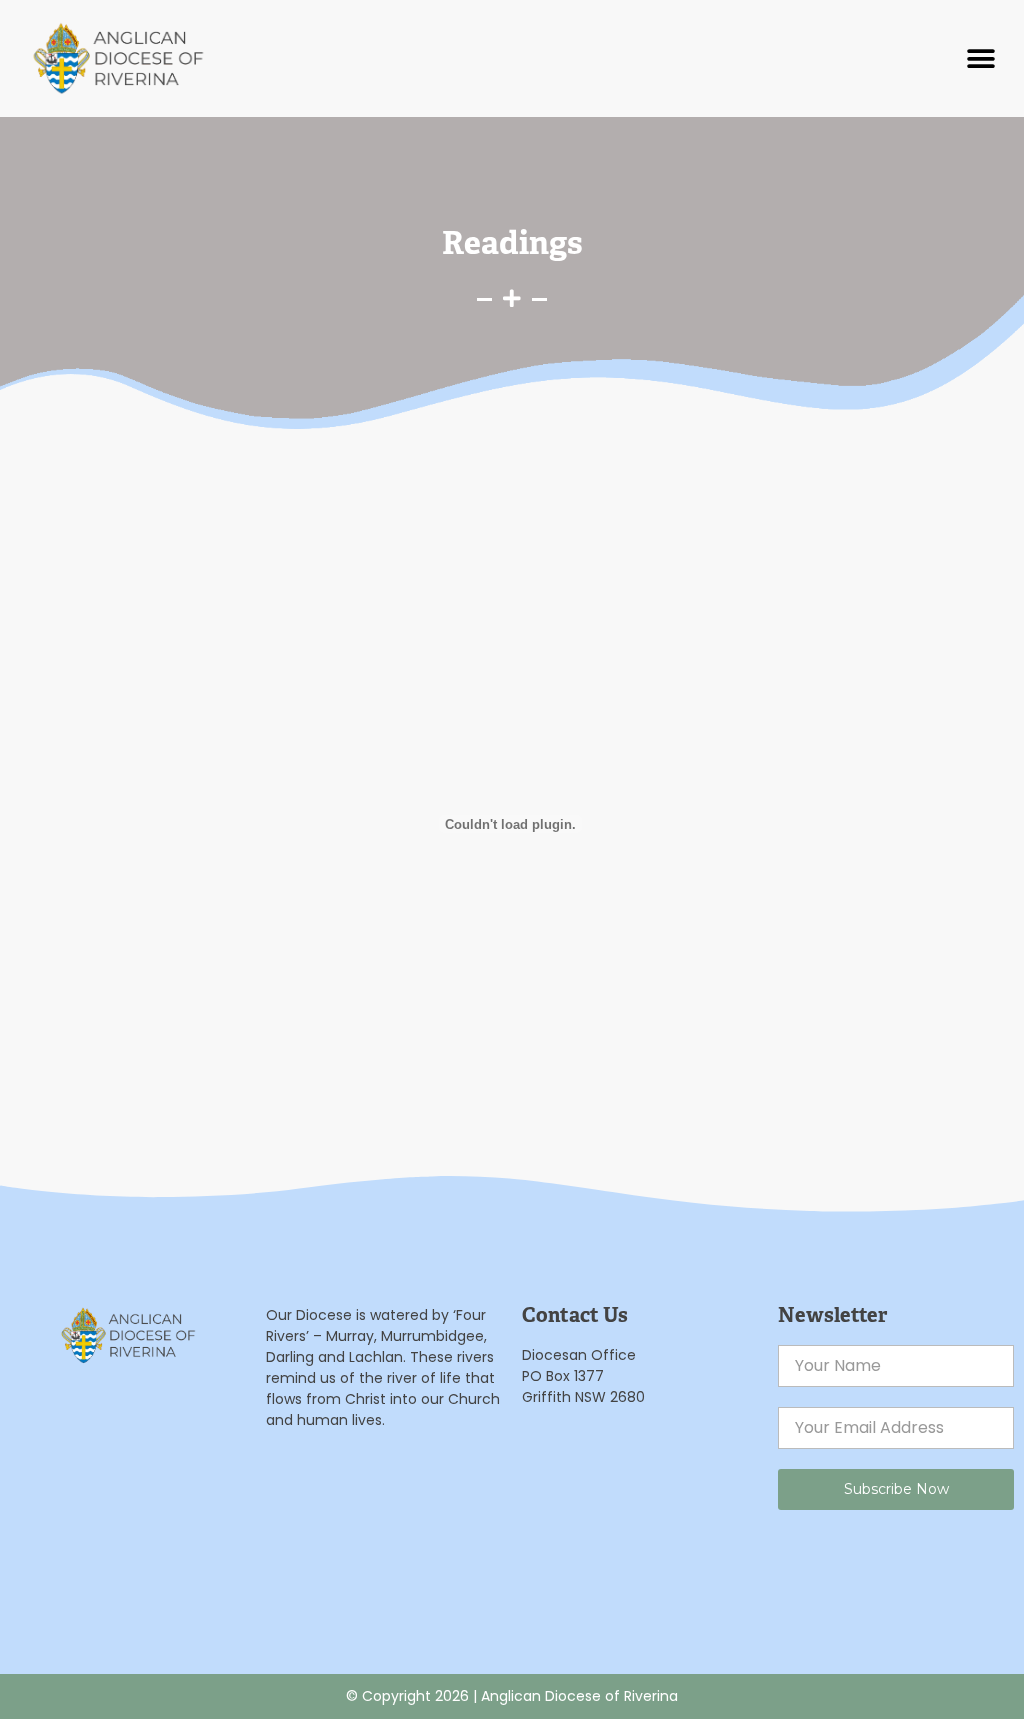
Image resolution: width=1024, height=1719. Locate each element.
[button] (981, 58)
